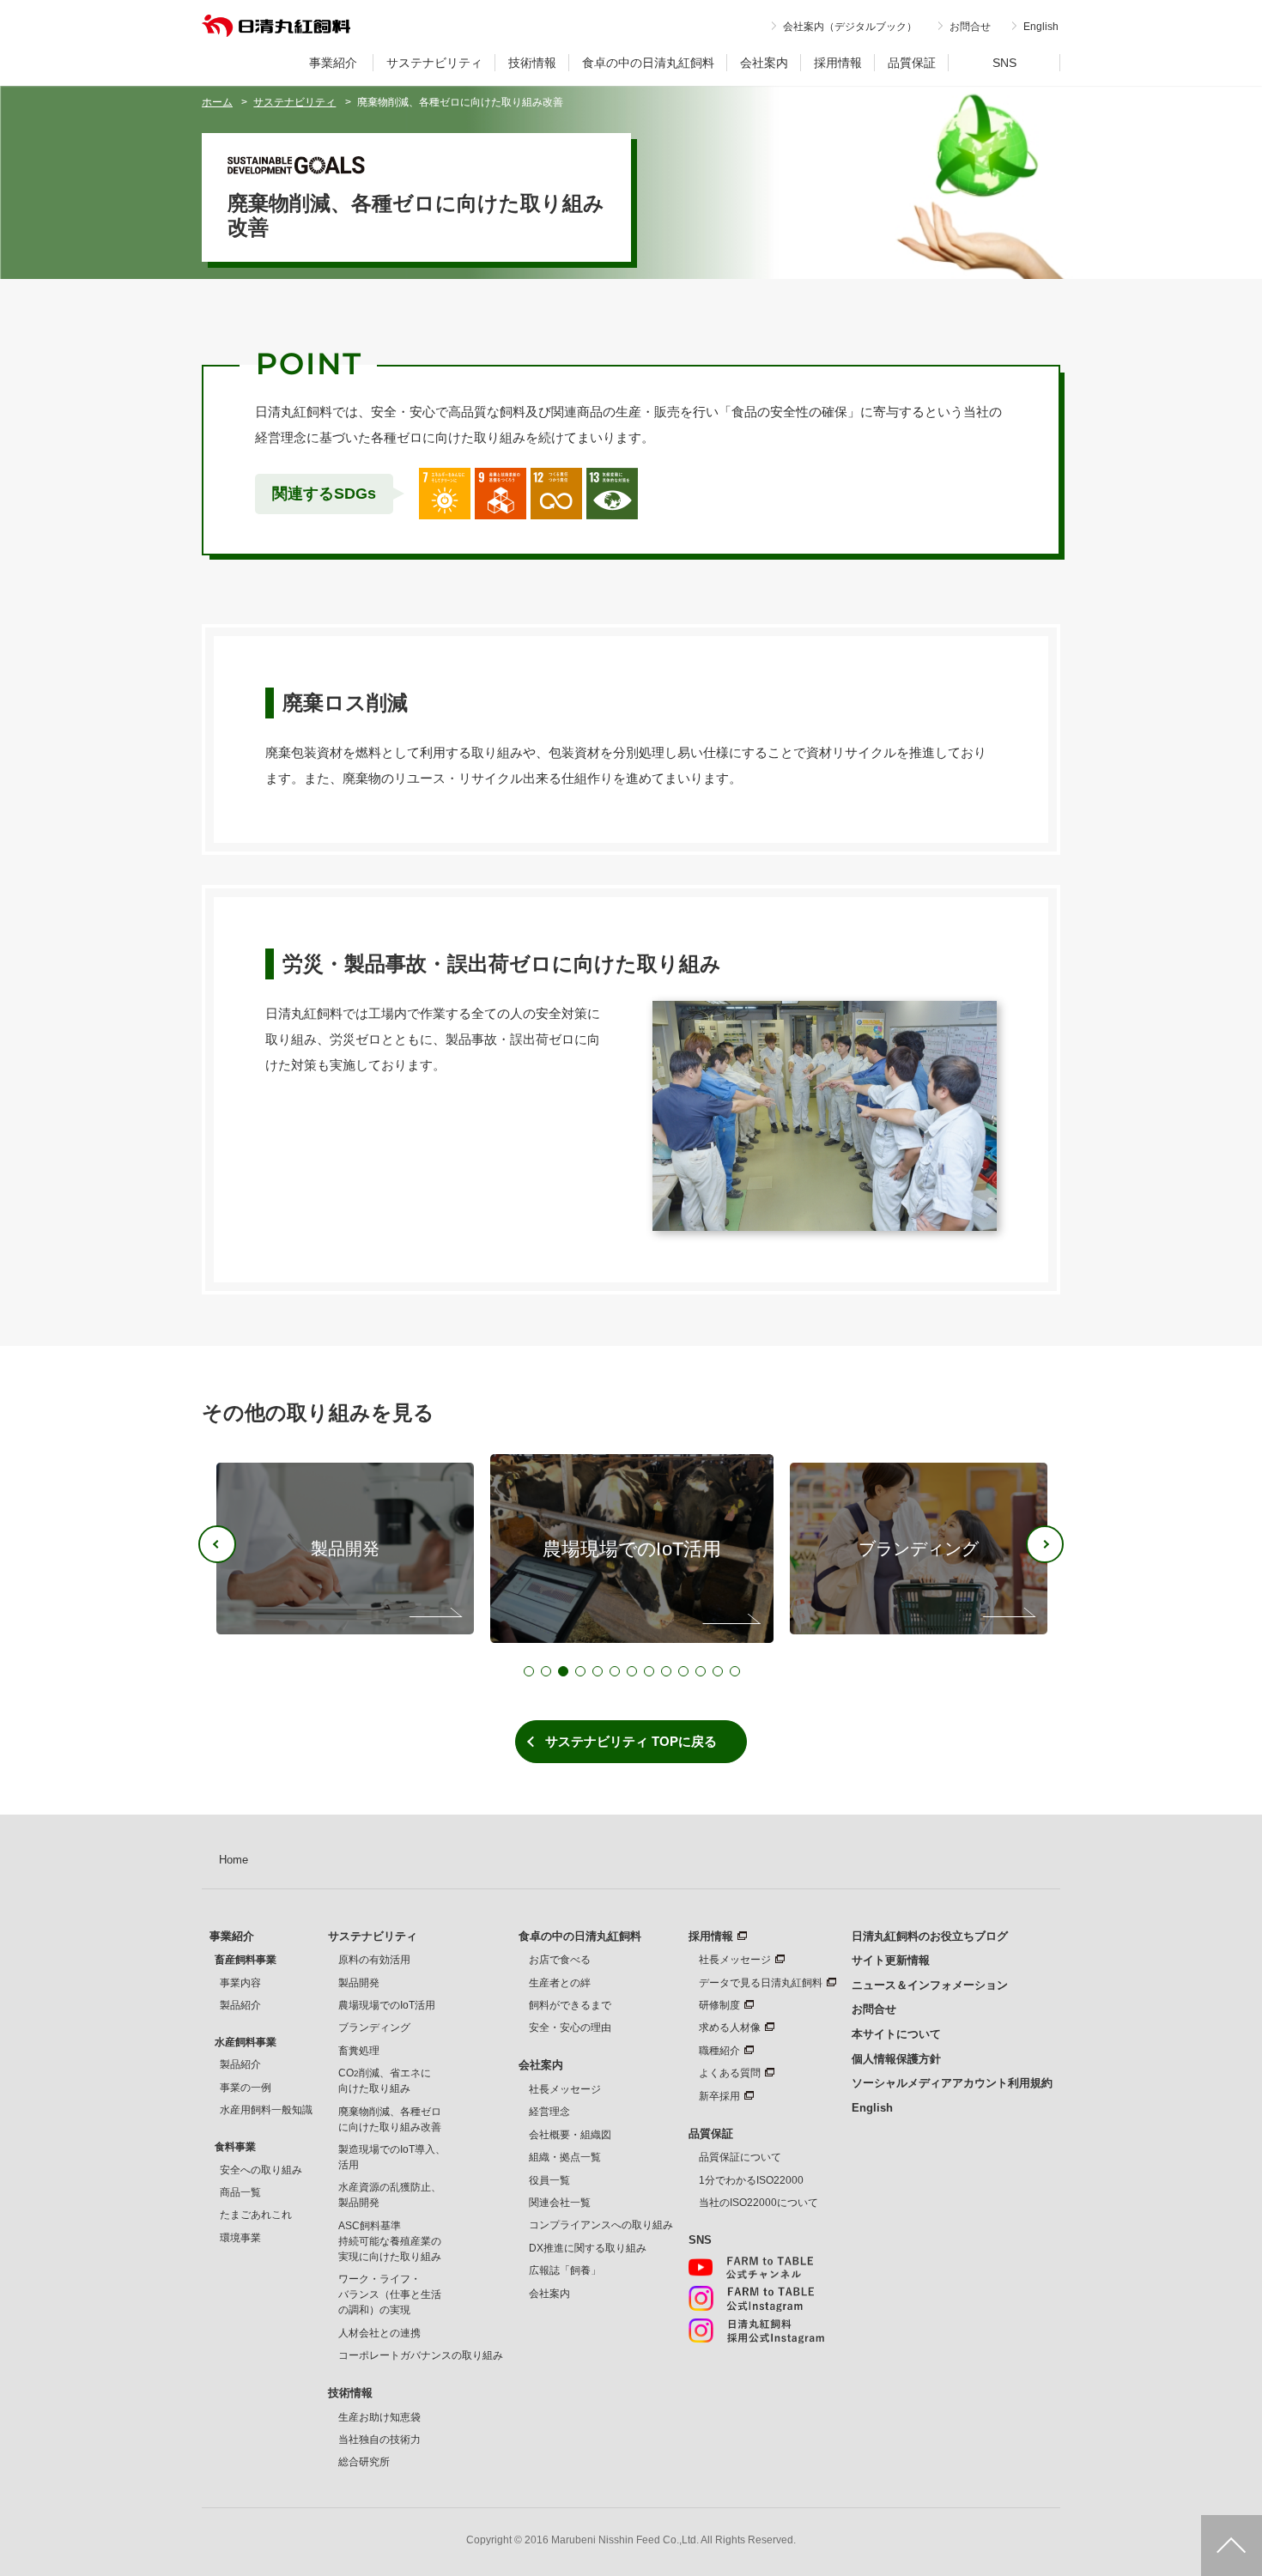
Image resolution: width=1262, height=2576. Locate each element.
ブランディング (374, 2027)
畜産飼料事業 (246, 1960)
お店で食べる (560, 1960)
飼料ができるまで (570, 2005)
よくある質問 (730, 2073)
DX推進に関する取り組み (588, 2248)
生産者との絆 (560, 1983)
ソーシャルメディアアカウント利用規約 (952, 2083)
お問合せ (970, 27)
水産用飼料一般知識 (266, 2110)
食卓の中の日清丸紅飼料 (648, 63)
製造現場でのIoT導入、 (392, 2157)
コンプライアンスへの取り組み (601, 2225)
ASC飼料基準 (390, 2241)
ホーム (217, 102)
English (1041, 27)
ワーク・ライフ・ (390, 2294)
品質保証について (740, 2157)
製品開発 (359, 1983)
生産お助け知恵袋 (379, 2417)
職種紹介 (719, 2051)
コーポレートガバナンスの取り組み (421, 2355)
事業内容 (240, 1983)
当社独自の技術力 (379, 2440)
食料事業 (235, 2147)
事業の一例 (246, 2088)
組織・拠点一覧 (565, 2157)
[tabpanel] (632, 1549)
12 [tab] (718, 1671)
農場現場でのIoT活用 (387, 2005)
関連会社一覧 (560, 2203)
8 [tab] (649, 1671)
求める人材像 (730, 2027)
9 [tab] (666, 1671)
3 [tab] (563, 1671)
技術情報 (532, 63)
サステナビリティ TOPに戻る (631, 1741)
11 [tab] (701, 1671)
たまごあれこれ (256, 2215)
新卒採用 (719, 2096)
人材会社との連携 (379, 2333)
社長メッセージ (565, 2089)
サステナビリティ (434, 63)
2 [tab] (546, 1671)
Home (234, 1860)
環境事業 (240, 2238)
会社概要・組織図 (570, 2135)
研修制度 (719, 2005)
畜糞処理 (359, 2051)
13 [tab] (735, 1671)
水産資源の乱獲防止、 (390, 2195)
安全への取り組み (261, 2170)
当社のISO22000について (758, 2203)
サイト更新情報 (891, 1960)
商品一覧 (240, 2192)
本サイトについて (896, 2034)
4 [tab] (580, 1671)
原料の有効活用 (374, 1960)
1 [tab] (529, 1671)
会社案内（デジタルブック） (850, 27)
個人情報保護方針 (896, 2059)
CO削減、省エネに (385, 2081)
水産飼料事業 (246, 2042)
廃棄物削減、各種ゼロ (390, 2119)
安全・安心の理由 (570, 2027)
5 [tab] (598, 1671)
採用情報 (838, 63)
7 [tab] (632, 1671)
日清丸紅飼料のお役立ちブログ (930, 1936)
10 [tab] (683, 1671)
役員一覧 (549, 2180)
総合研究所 (364, 2462)
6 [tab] (615, 1671)
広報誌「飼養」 (565, 2270)
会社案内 (764, 63)
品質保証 (912, 63)
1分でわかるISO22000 (751, 2180)
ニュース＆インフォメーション (930, 1985)
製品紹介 (240, 2005)
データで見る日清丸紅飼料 (761, 1983)
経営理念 (549, 2112)
